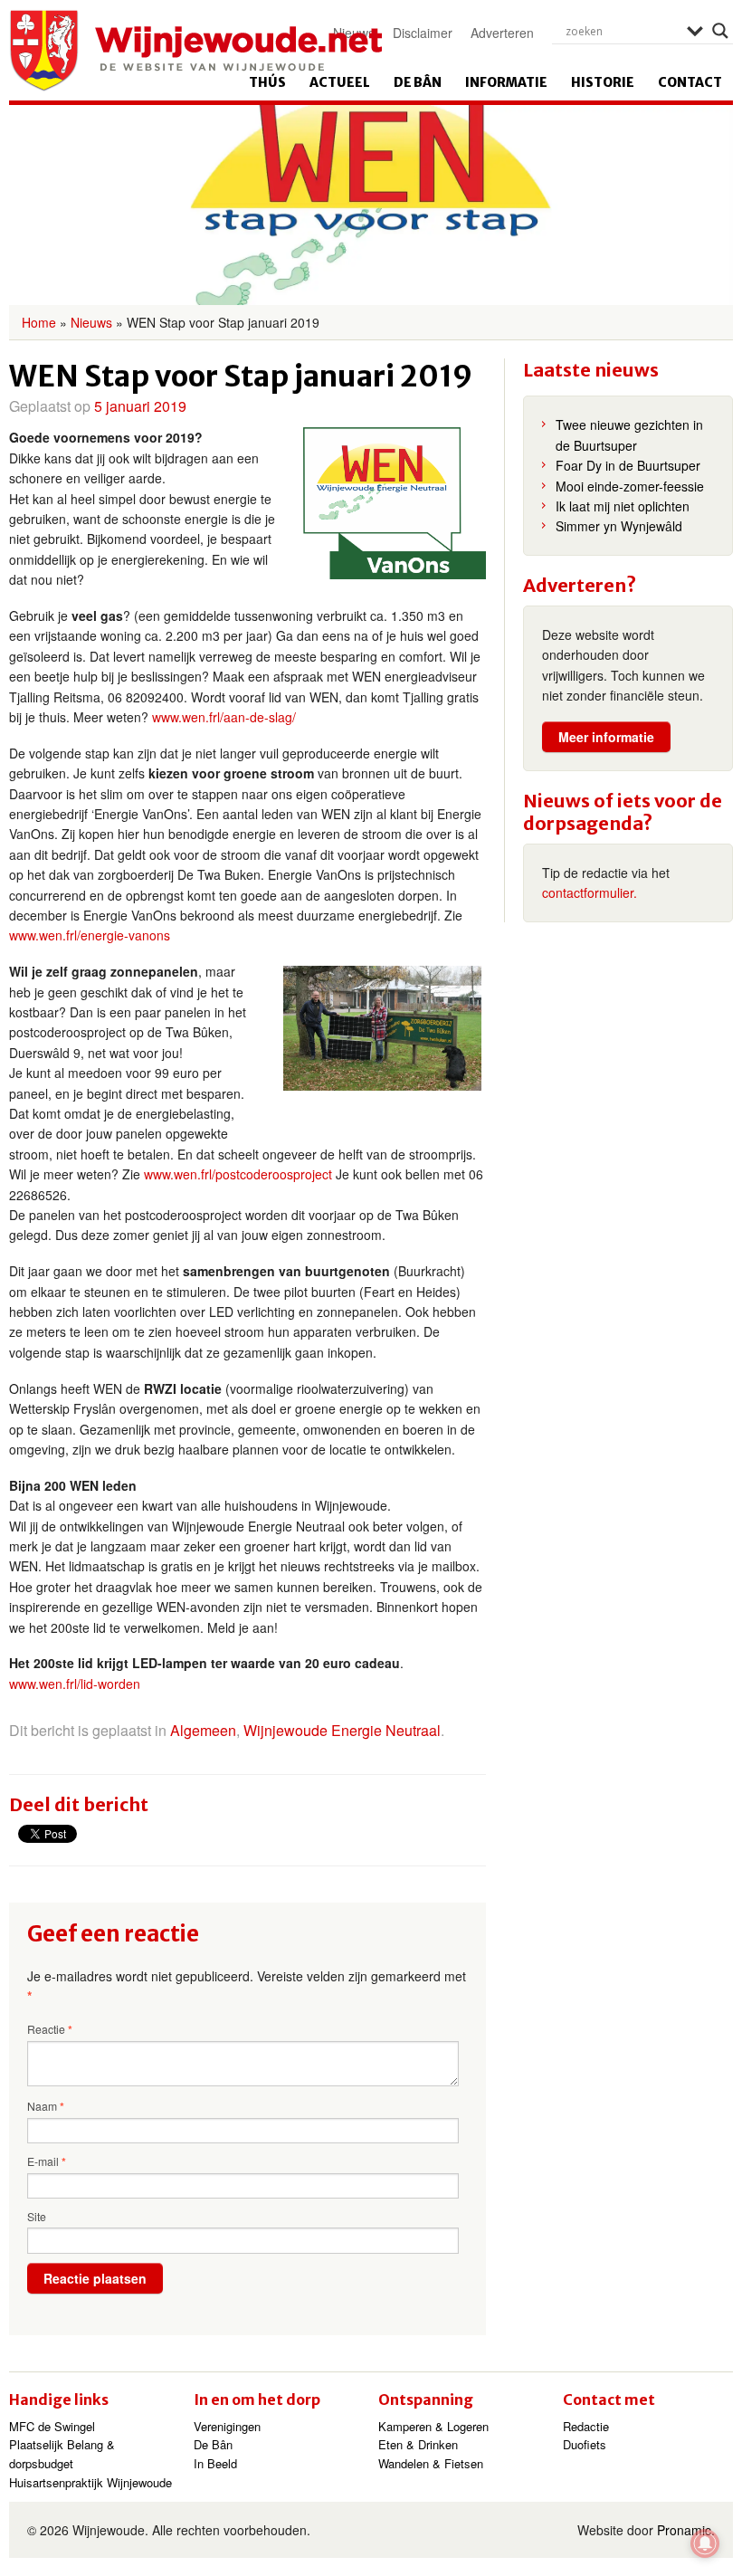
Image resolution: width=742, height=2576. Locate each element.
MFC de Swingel (52, 2426)
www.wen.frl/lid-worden (75, 1684)
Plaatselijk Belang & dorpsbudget (62, 2454)
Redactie (586, 2426)
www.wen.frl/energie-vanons (90, 935)
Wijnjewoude (195, 51)
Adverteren (502, 33)
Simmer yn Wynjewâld (619, 526)
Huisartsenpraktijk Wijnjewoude (90, 2482)
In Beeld (215, 2463)
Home (39, 322)
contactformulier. (590, 892)
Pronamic (684, 2530)
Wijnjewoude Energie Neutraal (342, 1730)
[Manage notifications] (705, 2543)
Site (37, 2216)
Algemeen (203, 1730)
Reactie (50, 2029)
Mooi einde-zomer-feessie (630, 486)
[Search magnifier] (720, 31)
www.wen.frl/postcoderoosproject (238, 1174)
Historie (603, 82)
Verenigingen (227, 2426)
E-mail (47, 2161)
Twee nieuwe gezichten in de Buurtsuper (629, 434)
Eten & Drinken (418, 2444)
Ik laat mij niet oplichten (623, 506)
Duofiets (585, 2444)
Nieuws (91, 322)
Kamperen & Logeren (433, 2426)
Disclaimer (423, 33)
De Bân (418, 82)
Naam (46, 2106)
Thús (267, 82)
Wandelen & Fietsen (431, 2463)
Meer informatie (606, 737)
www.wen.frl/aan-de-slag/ (224, 717)
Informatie (506, 82)
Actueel (340, 82)
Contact (690, 82)
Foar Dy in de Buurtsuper (628, 465)
